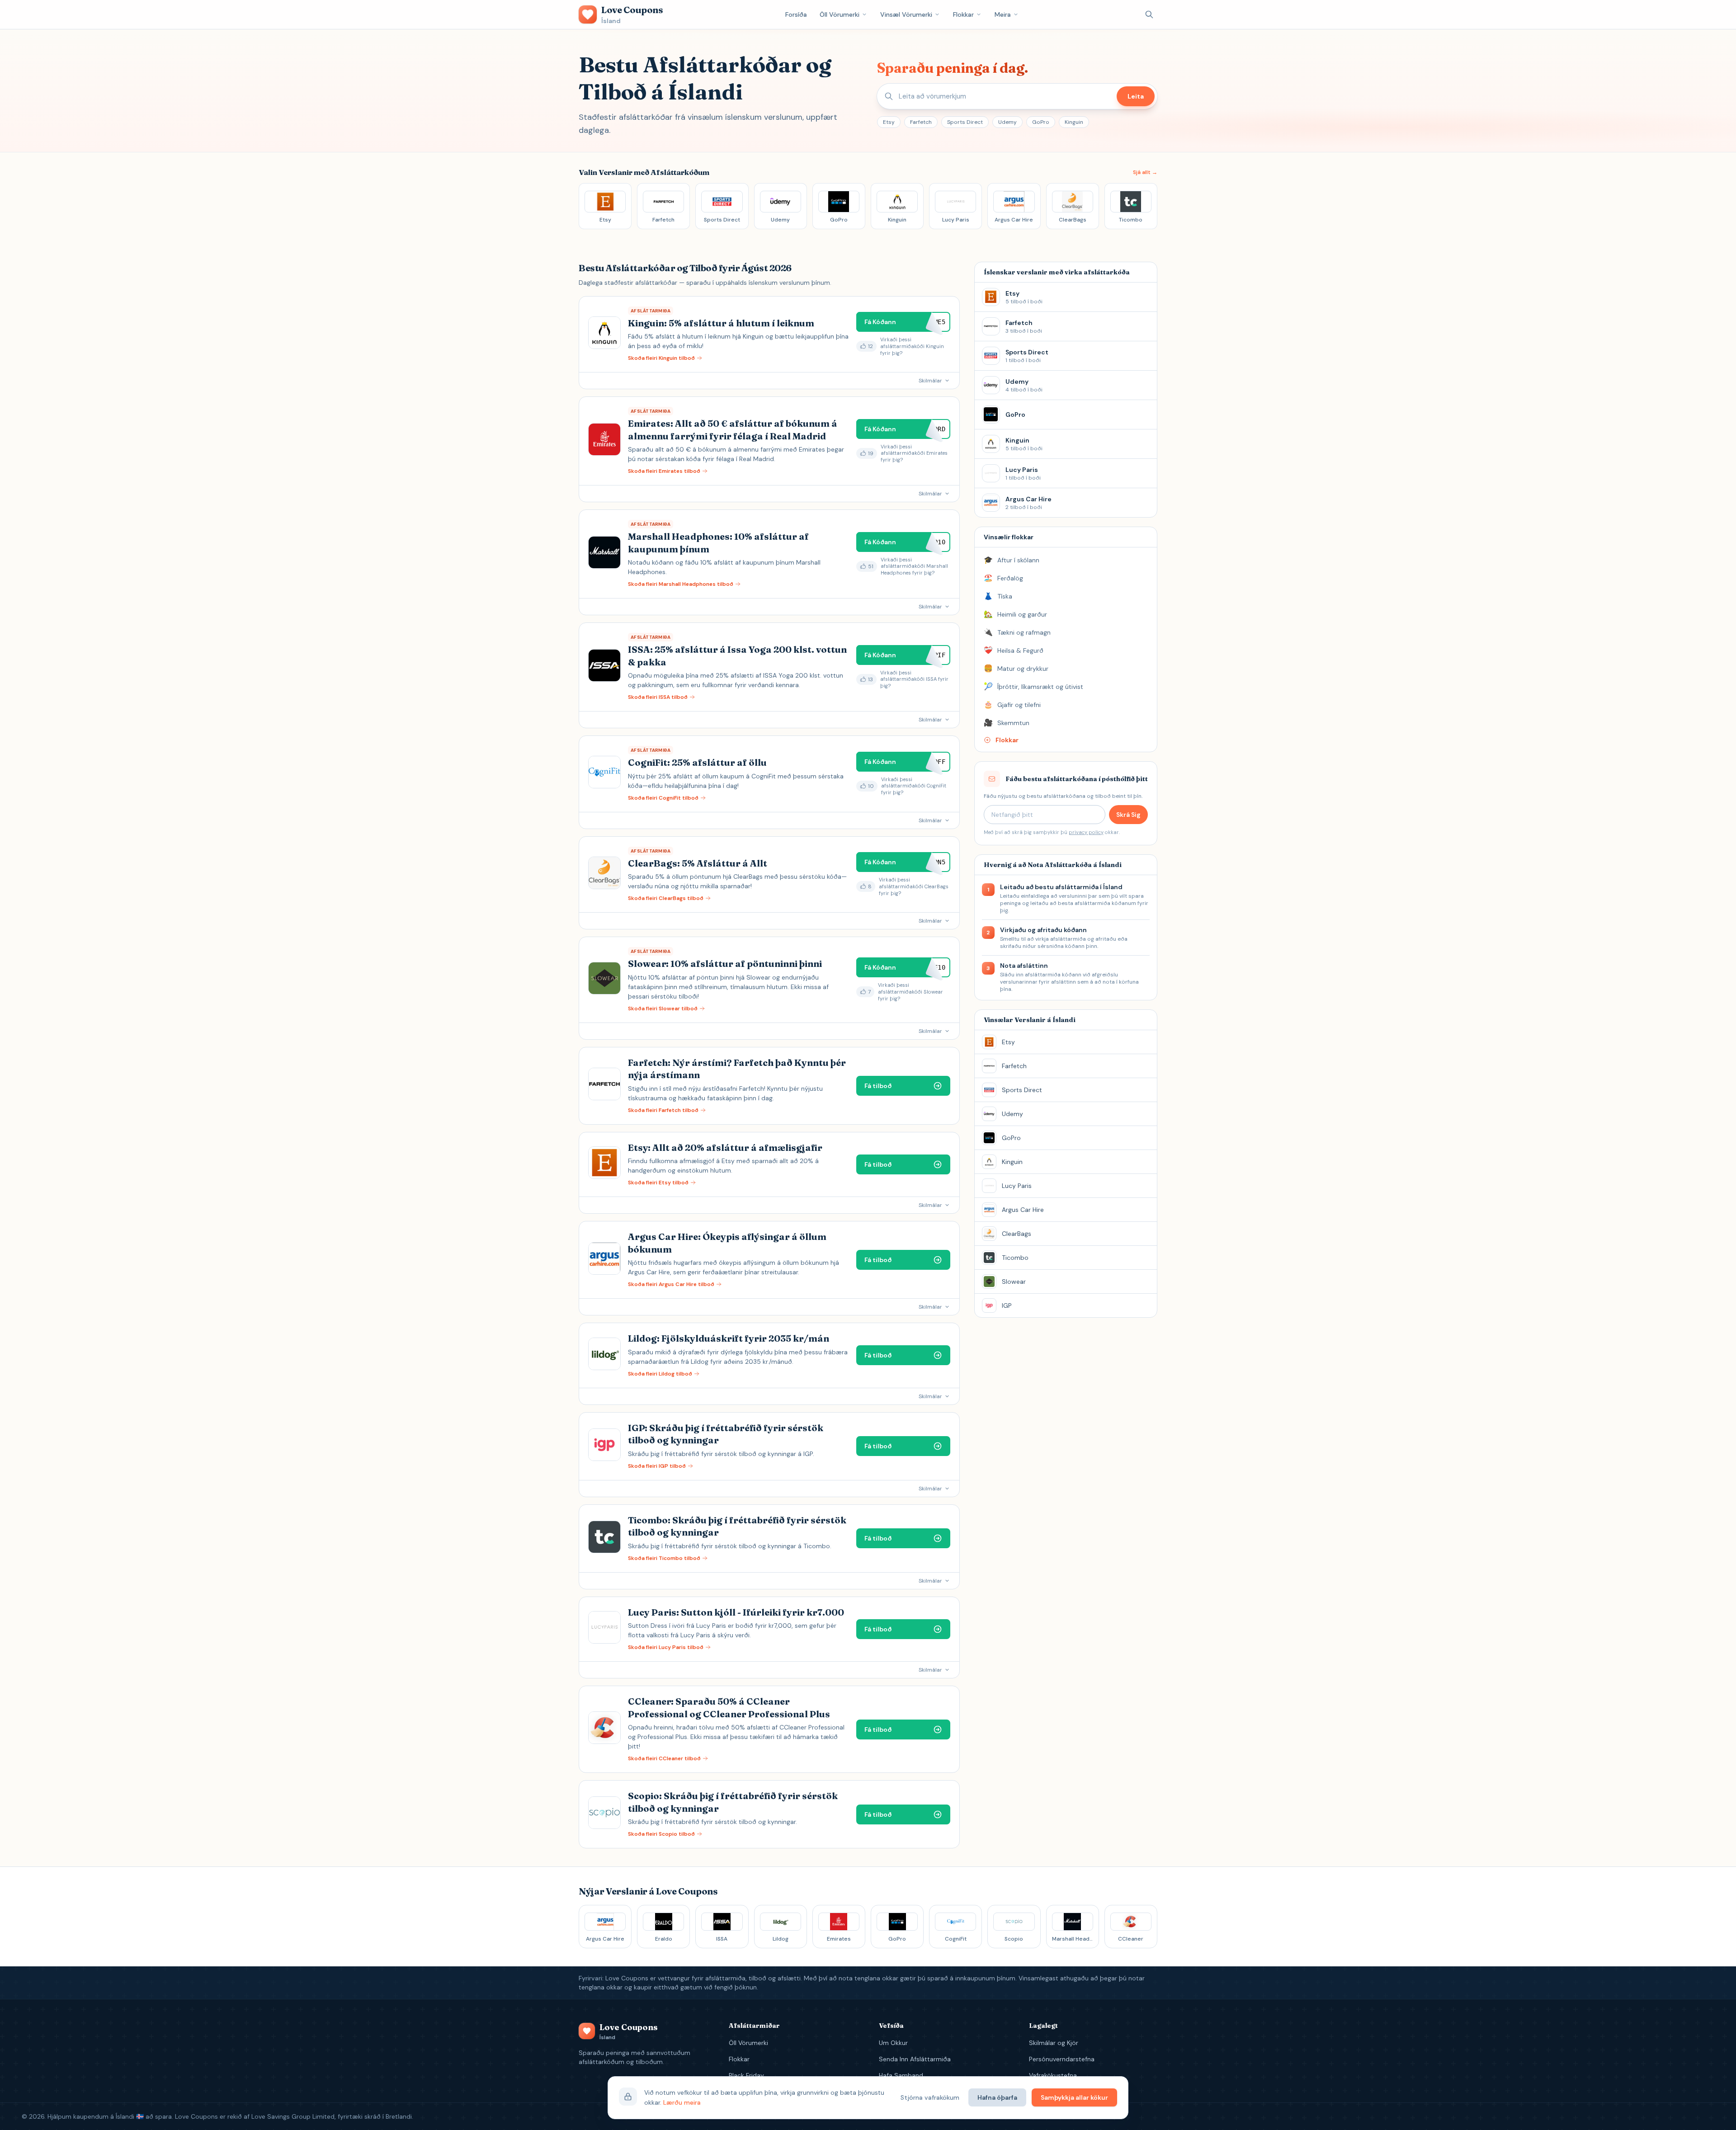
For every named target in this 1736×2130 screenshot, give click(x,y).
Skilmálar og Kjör (1054, 2043)
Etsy (889, 122)
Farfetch (921, 122)
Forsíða (796, 14)
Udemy (1007, 122)
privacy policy (1086, 832)
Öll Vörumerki (840, 14)
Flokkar (963, 14)
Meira (1003, 14)
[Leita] (1149, 14)
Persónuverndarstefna (1062, 2059)
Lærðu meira (682, 2102)
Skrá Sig (1128, 815)
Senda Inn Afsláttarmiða (915, 2059)
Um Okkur (893, 2043)
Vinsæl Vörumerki (906, 14)
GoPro (1041, 122)
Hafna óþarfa (997, 2097)
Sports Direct (965, 122)
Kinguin (1074, 122)
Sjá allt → (1145, 172)
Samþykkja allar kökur (1074, 2097)
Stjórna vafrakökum (930, 2097)
